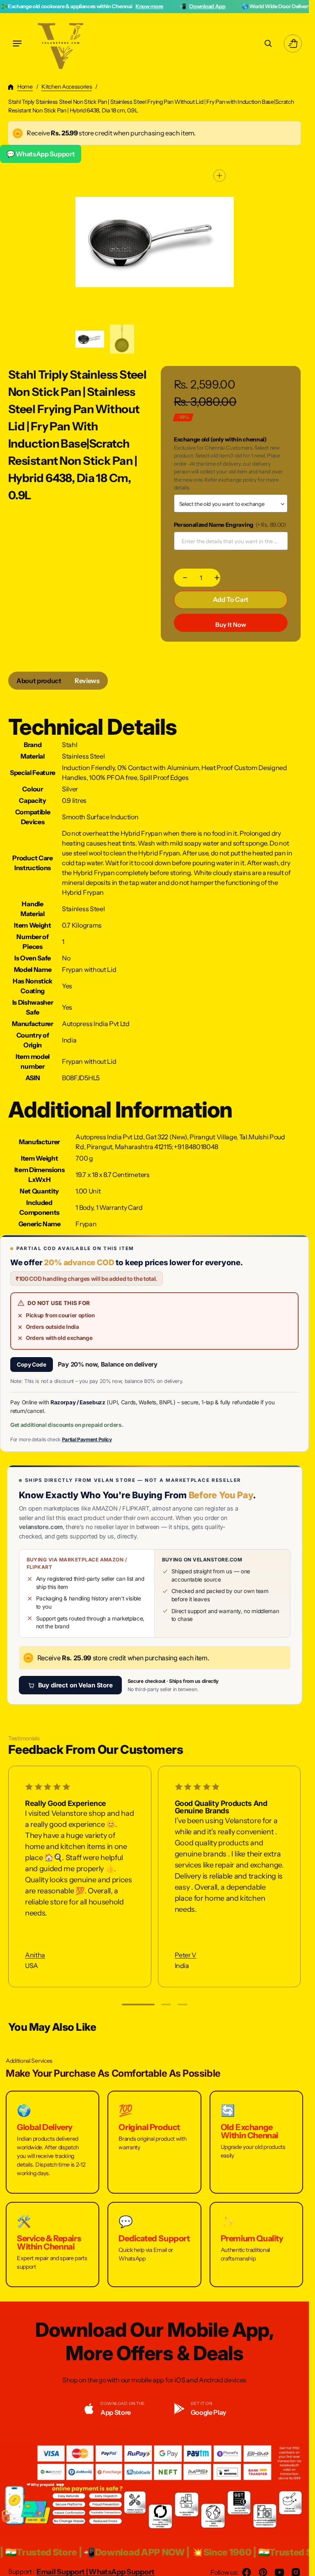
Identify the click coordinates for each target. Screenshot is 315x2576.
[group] (90, 339)
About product (39, 681)
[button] (17, 43)
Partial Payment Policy (87, 1439)
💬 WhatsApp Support (41, 154)
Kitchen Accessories (67, 87)
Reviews (87, 681)
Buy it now (231, 625)
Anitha (35, 1955)
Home (25, 87)
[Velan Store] (62, 43)
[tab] (39, 681)
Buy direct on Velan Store (75, 1685)
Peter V (186, 1955)
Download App (156, 6)
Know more (98, 6)
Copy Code (32, 1365)
